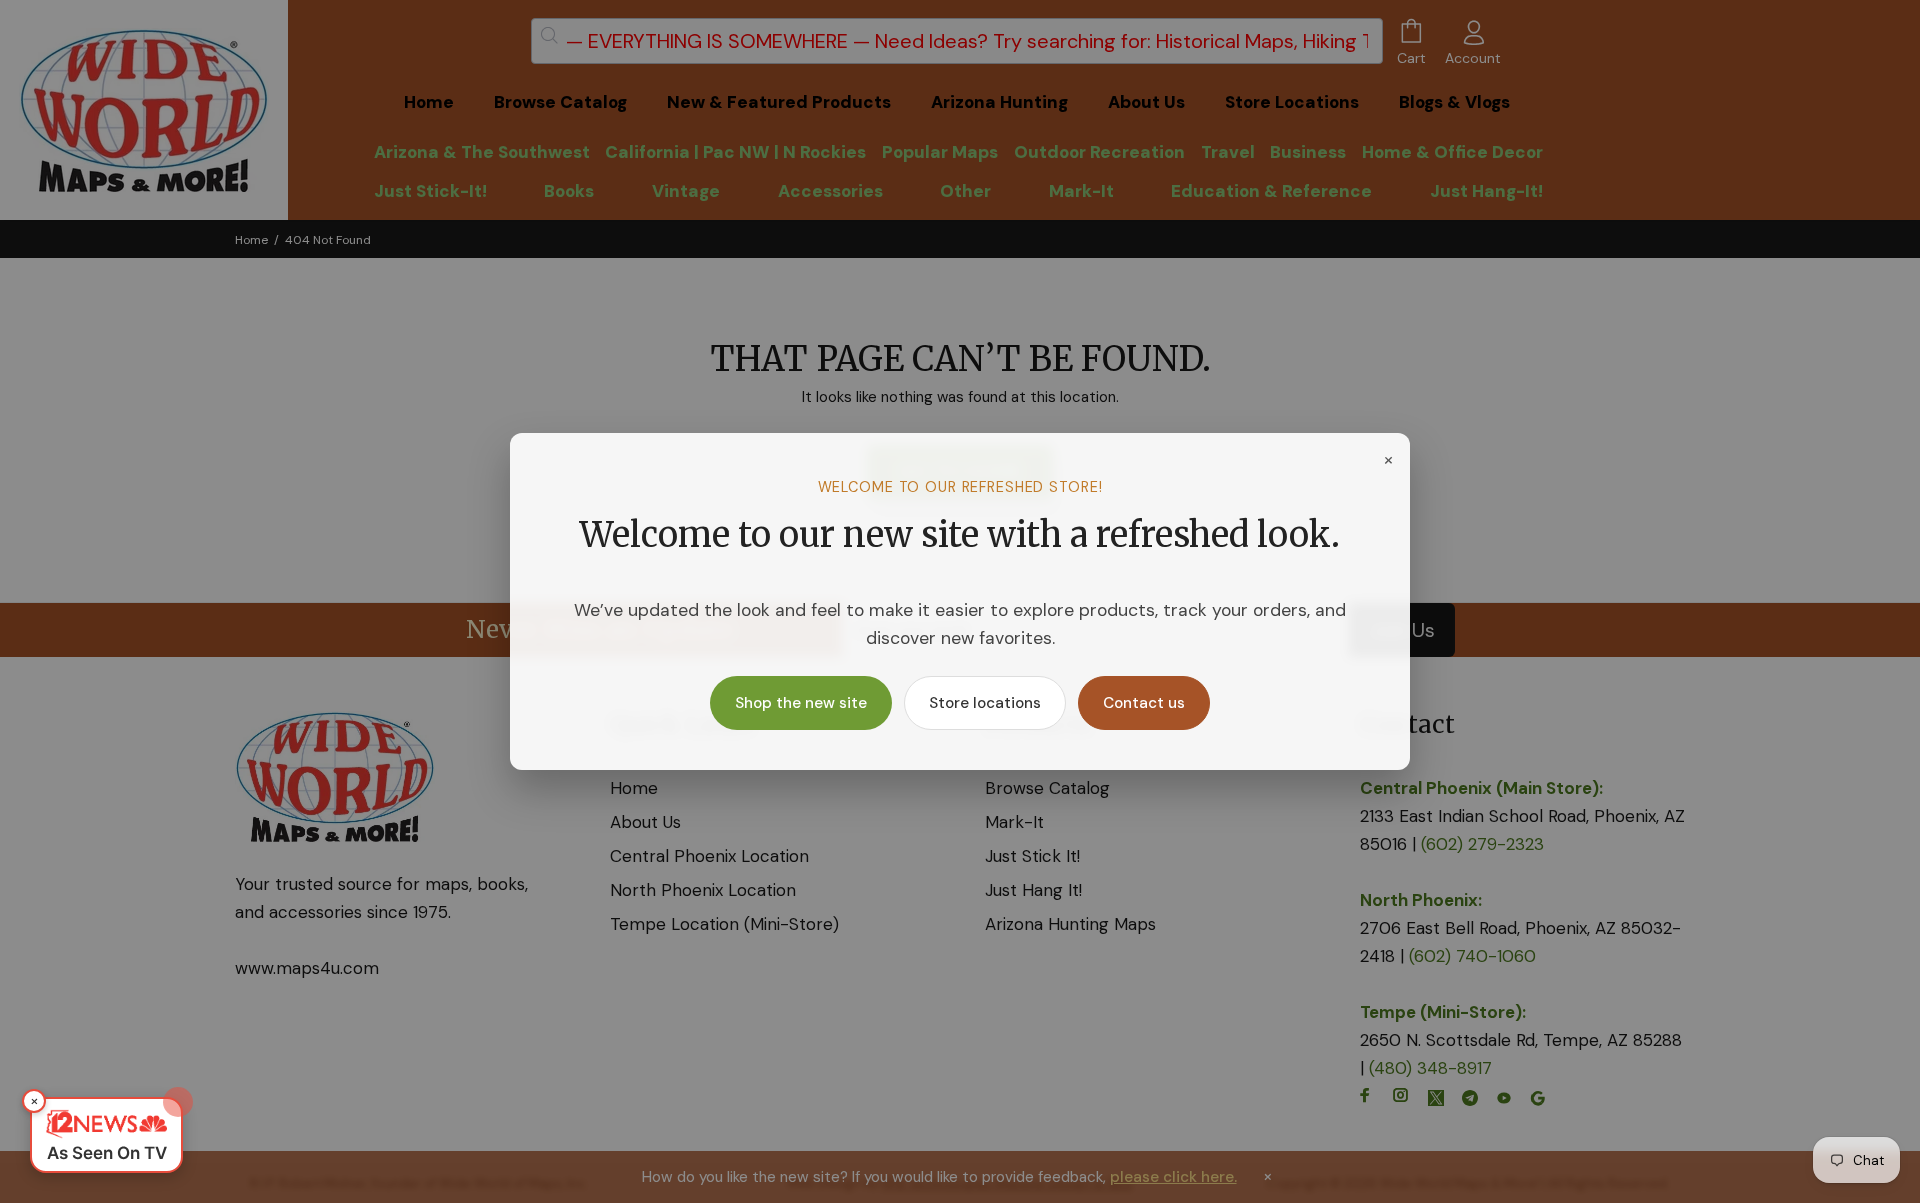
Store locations (985, 703)
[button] (106, 1135)
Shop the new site (801, 703)
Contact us (1144, 703)
